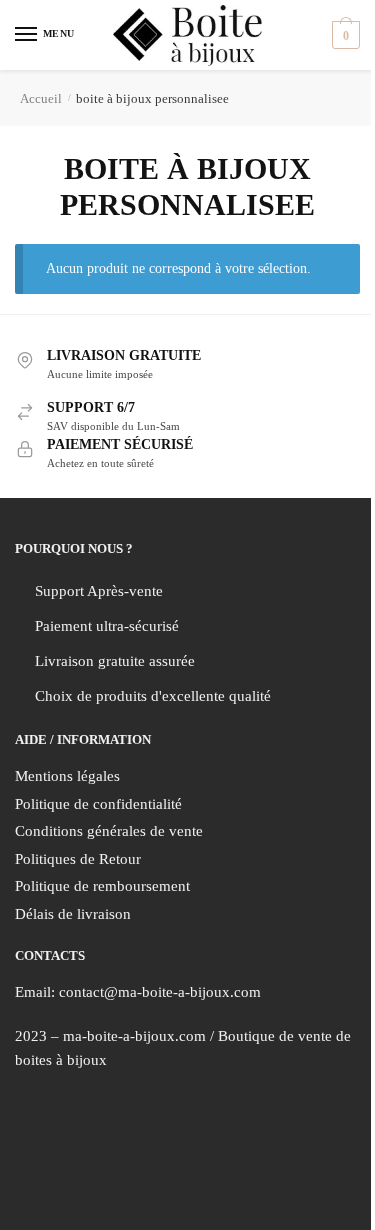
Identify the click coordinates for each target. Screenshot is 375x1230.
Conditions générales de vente (109, 831)
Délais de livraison (73, 914)
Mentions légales (67, 776)
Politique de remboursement (102, 886)
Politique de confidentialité (98, 804)
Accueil (41, 98)
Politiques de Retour (78, 859)
